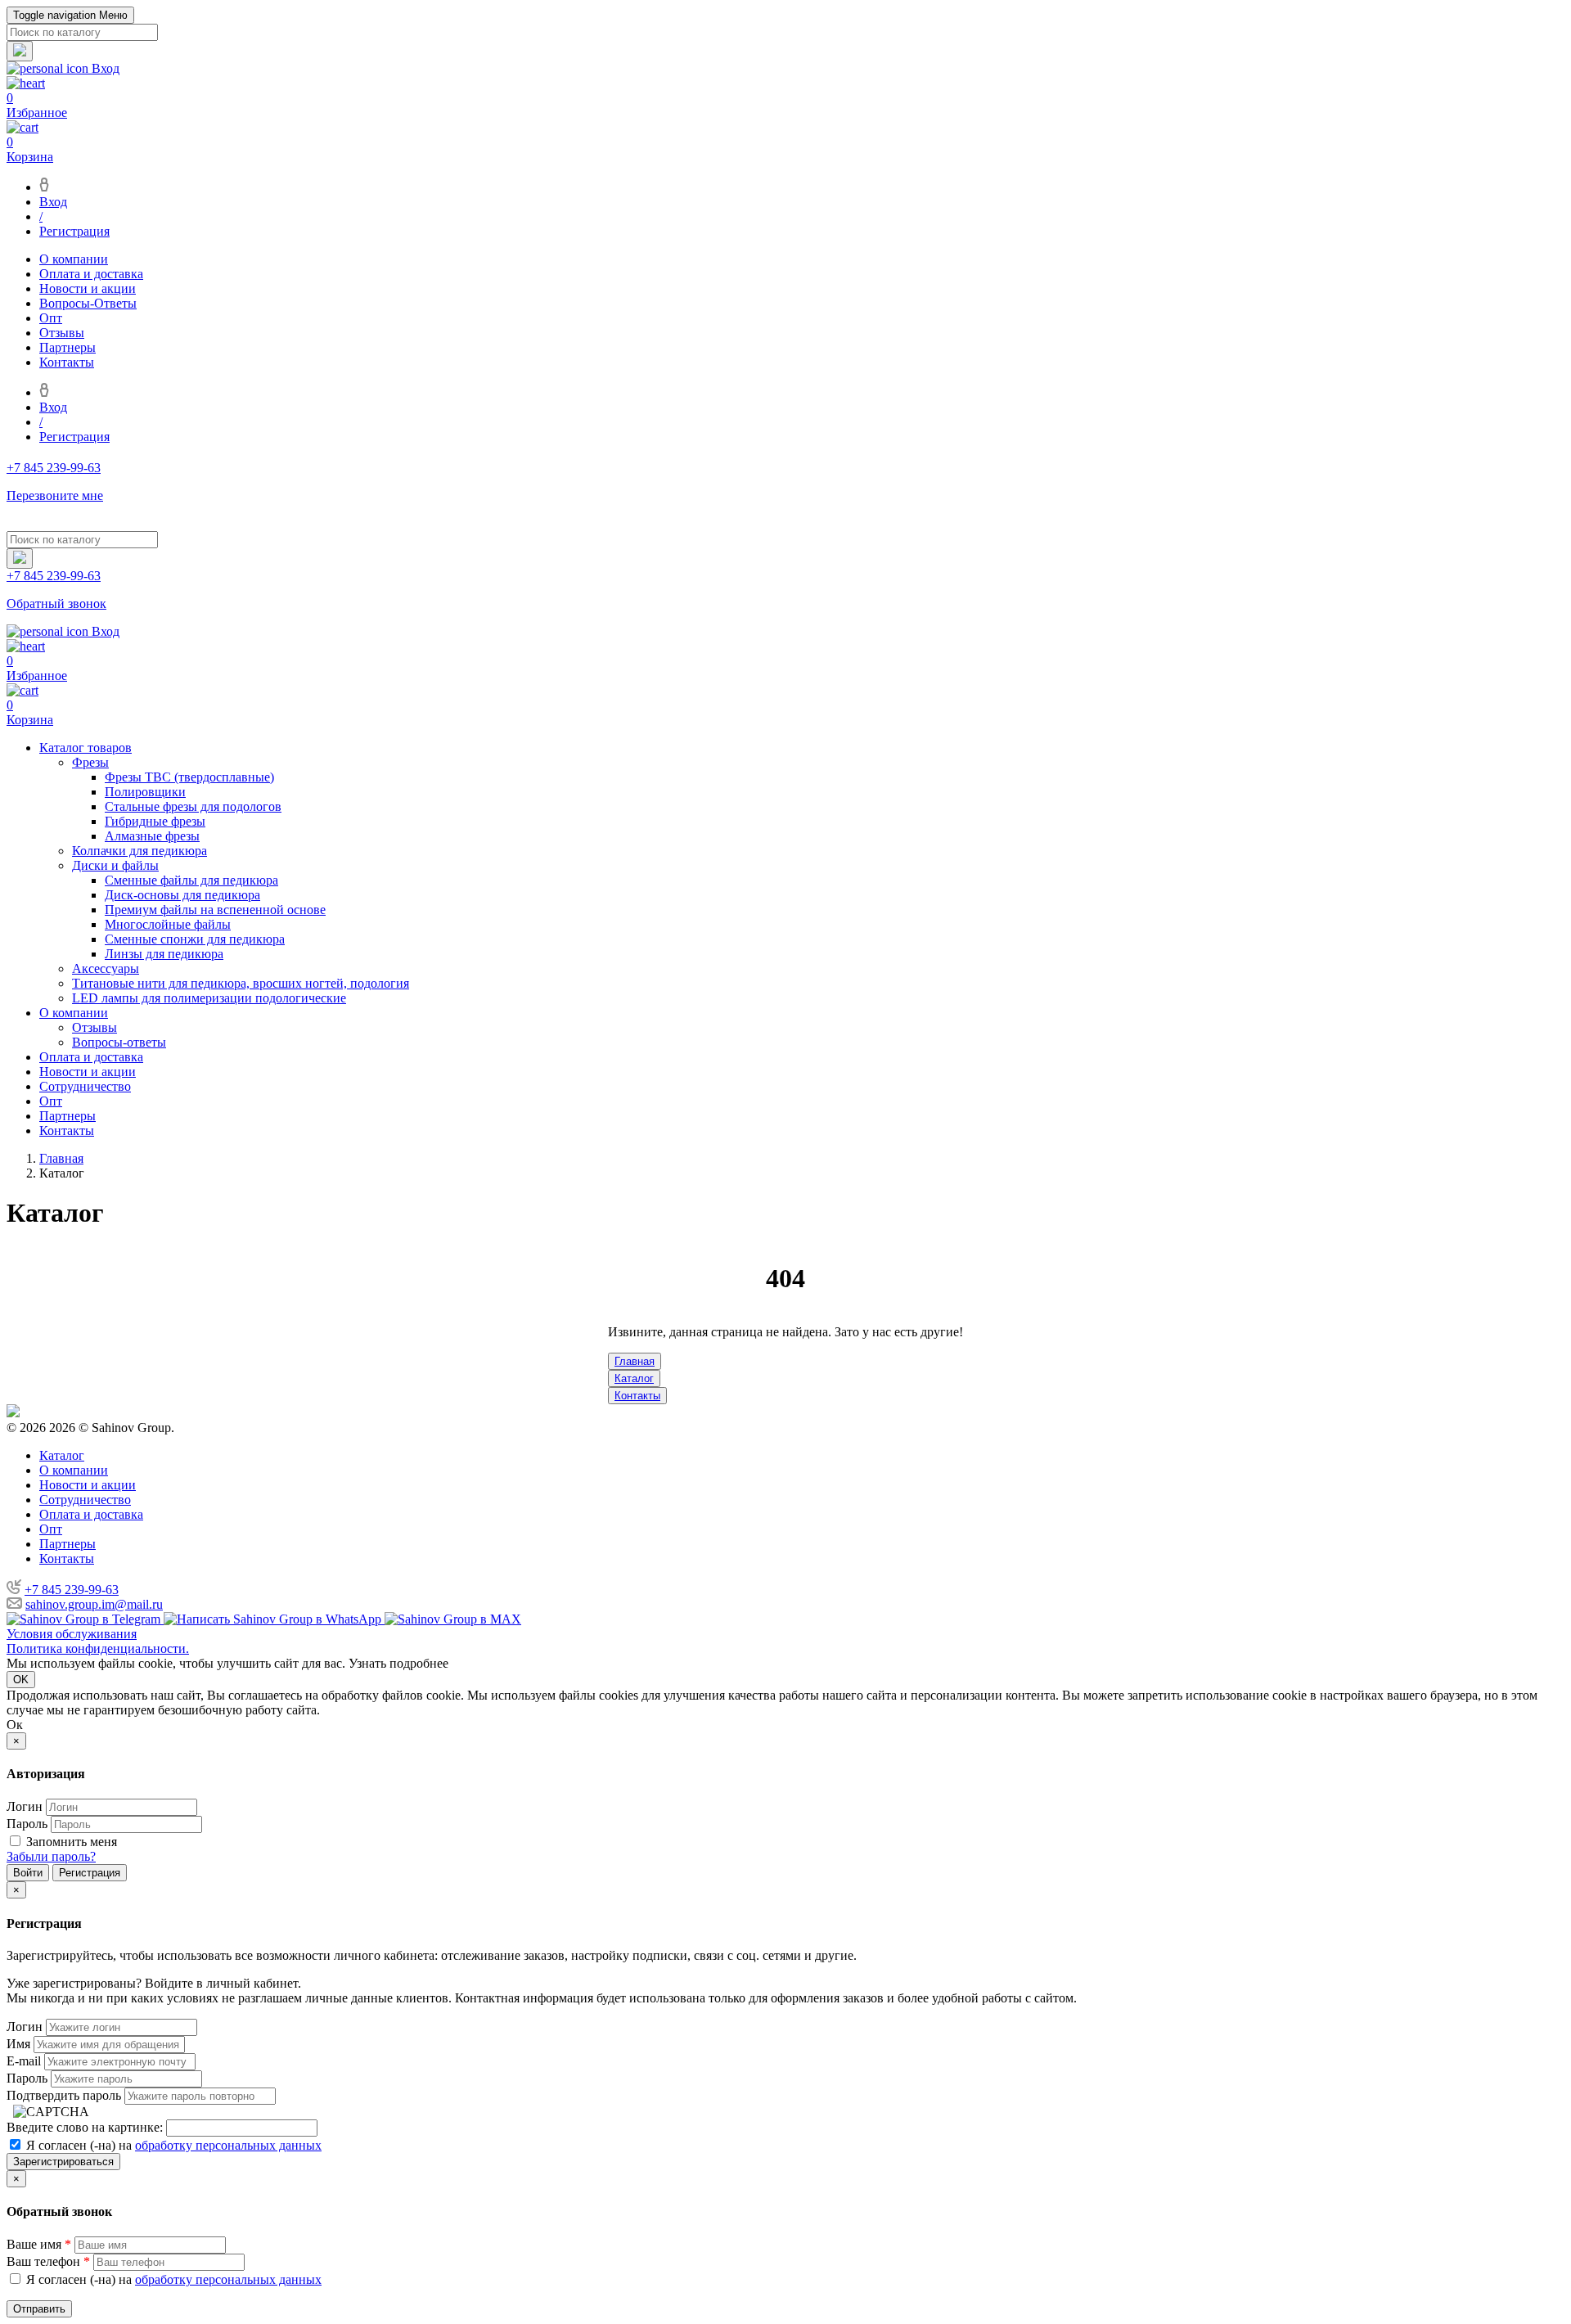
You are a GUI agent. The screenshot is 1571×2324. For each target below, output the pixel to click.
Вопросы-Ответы (88, 303)
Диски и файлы (115, 865)
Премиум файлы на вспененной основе (215, 910)
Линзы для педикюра (164, 954)
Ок (15, 1725)
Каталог (634, 1378)
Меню (70, 15)
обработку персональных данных (228, 2145)
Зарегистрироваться (63, 2162)
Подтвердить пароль (64, 2095)
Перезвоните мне (55, 495)
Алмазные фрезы (152, 836)
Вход (53, 202)
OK (21, 1680)
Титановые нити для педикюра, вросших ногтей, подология (241, 983)
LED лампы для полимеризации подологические (209, 998)
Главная (635, 1361)
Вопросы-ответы (119, 1042)
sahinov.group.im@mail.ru (94, 1604)
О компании (74, 259)
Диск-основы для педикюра (182, 895)
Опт (51, 318)
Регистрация (74, 231)
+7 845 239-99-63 (72, 1590)
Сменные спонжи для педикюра (195, 939)
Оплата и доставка (91, 274)
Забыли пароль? (51, 1856)
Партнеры (68, 347)
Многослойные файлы (168, 924)
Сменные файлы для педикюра (191, 880)
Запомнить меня (72, 1842)
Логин (25, 1806)
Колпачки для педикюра (140, 851)
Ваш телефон (48, 2261)
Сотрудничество (85, 1086)
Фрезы (90, 762)
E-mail (24, 2061)
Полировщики (145, 792)
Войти (28, 1873)
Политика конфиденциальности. (98, 1648)
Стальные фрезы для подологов (193, 806)
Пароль (27, 1824)
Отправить (39, 2309)
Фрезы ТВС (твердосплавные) (189, 777)
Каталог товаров (86, 748)
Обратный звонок (56, 604)
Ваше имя (39, 2244)
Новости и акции (88, 288)
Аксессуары (106, 968)
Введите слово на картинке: (85, 2127)
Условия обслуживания (72, 1634)
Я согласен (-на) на (172, 2145)
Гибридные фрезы (155, 821)
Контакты (67, 362)
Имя (18, 2044)
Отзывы (62, 333)
